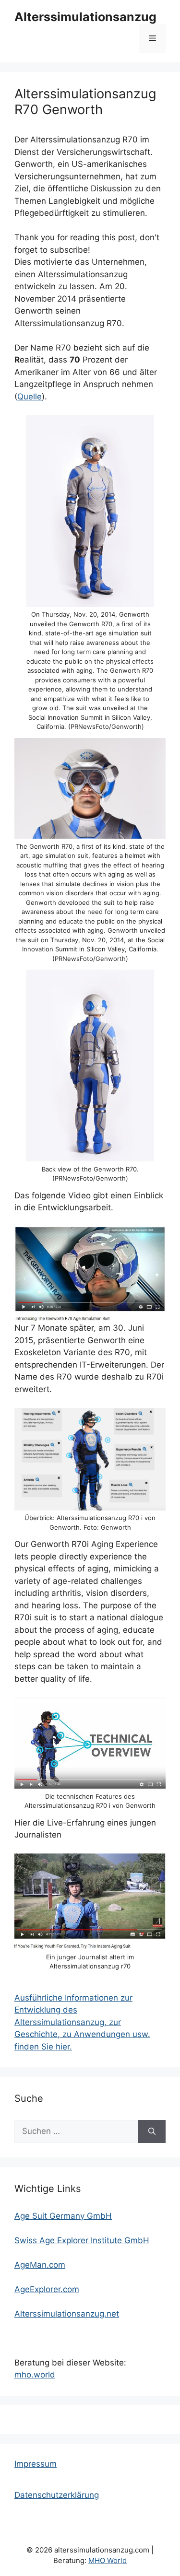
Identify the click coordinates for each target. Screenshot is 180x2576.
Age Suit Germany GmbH (63, 2216)
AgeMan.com (40, 2265)
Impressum (36, 2464)
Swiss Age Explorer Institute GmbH (82, 2240)
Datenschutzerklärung (57, 2495)
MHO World (108, 2560)
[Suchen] (152, 2131)
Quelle (30, 397)
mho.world (35, 2375)
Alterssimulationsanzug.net (67, 2314)
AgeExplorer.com (47, 2289)
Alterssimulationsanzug (85, 17)
